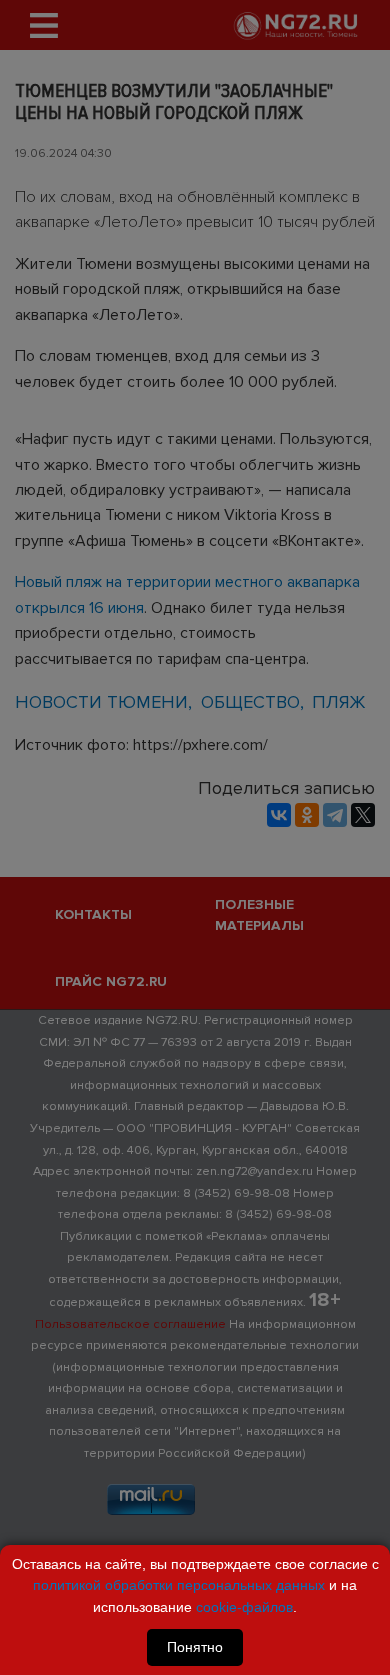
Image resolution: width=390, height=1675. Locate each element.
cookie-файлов (244, 1607)
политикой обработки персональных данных (179, 1585)
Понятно (195, 1647)
